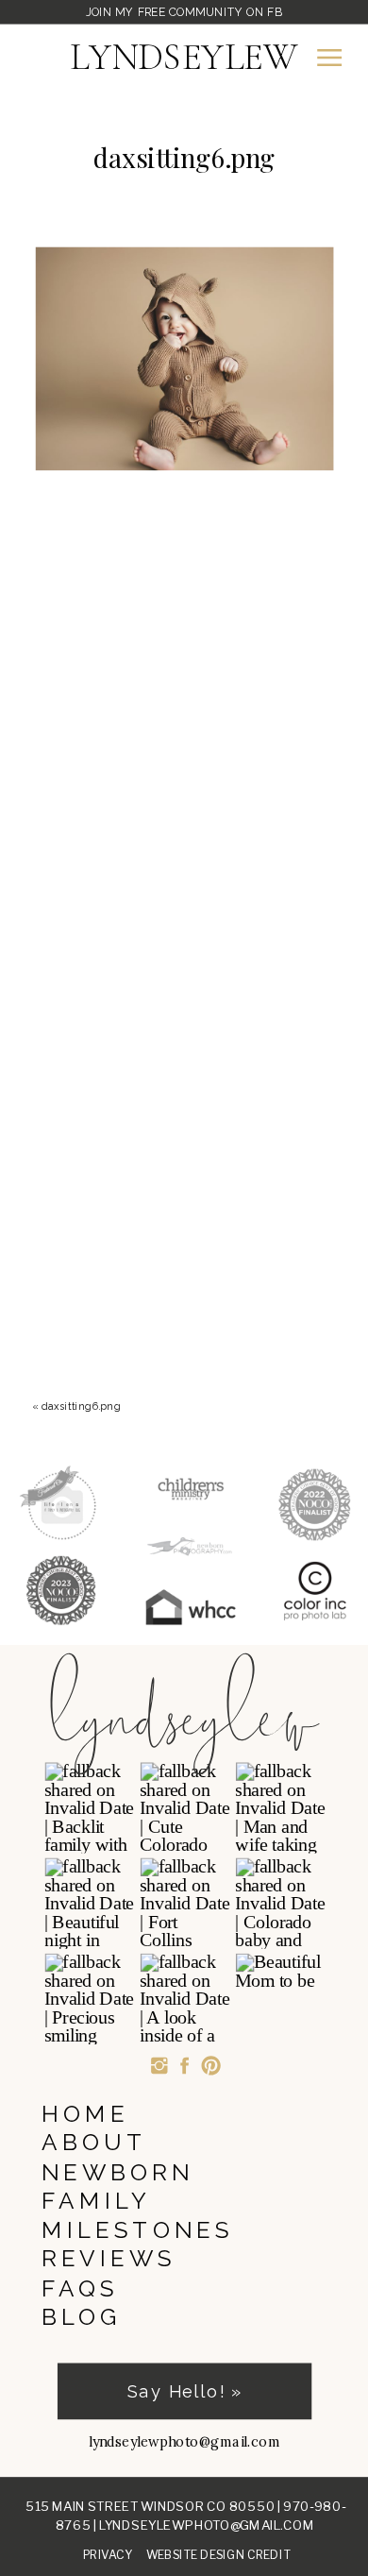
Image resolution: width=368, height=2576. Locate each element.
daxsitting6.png (81, 1406)
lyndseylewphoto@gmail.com (207, 2525)
